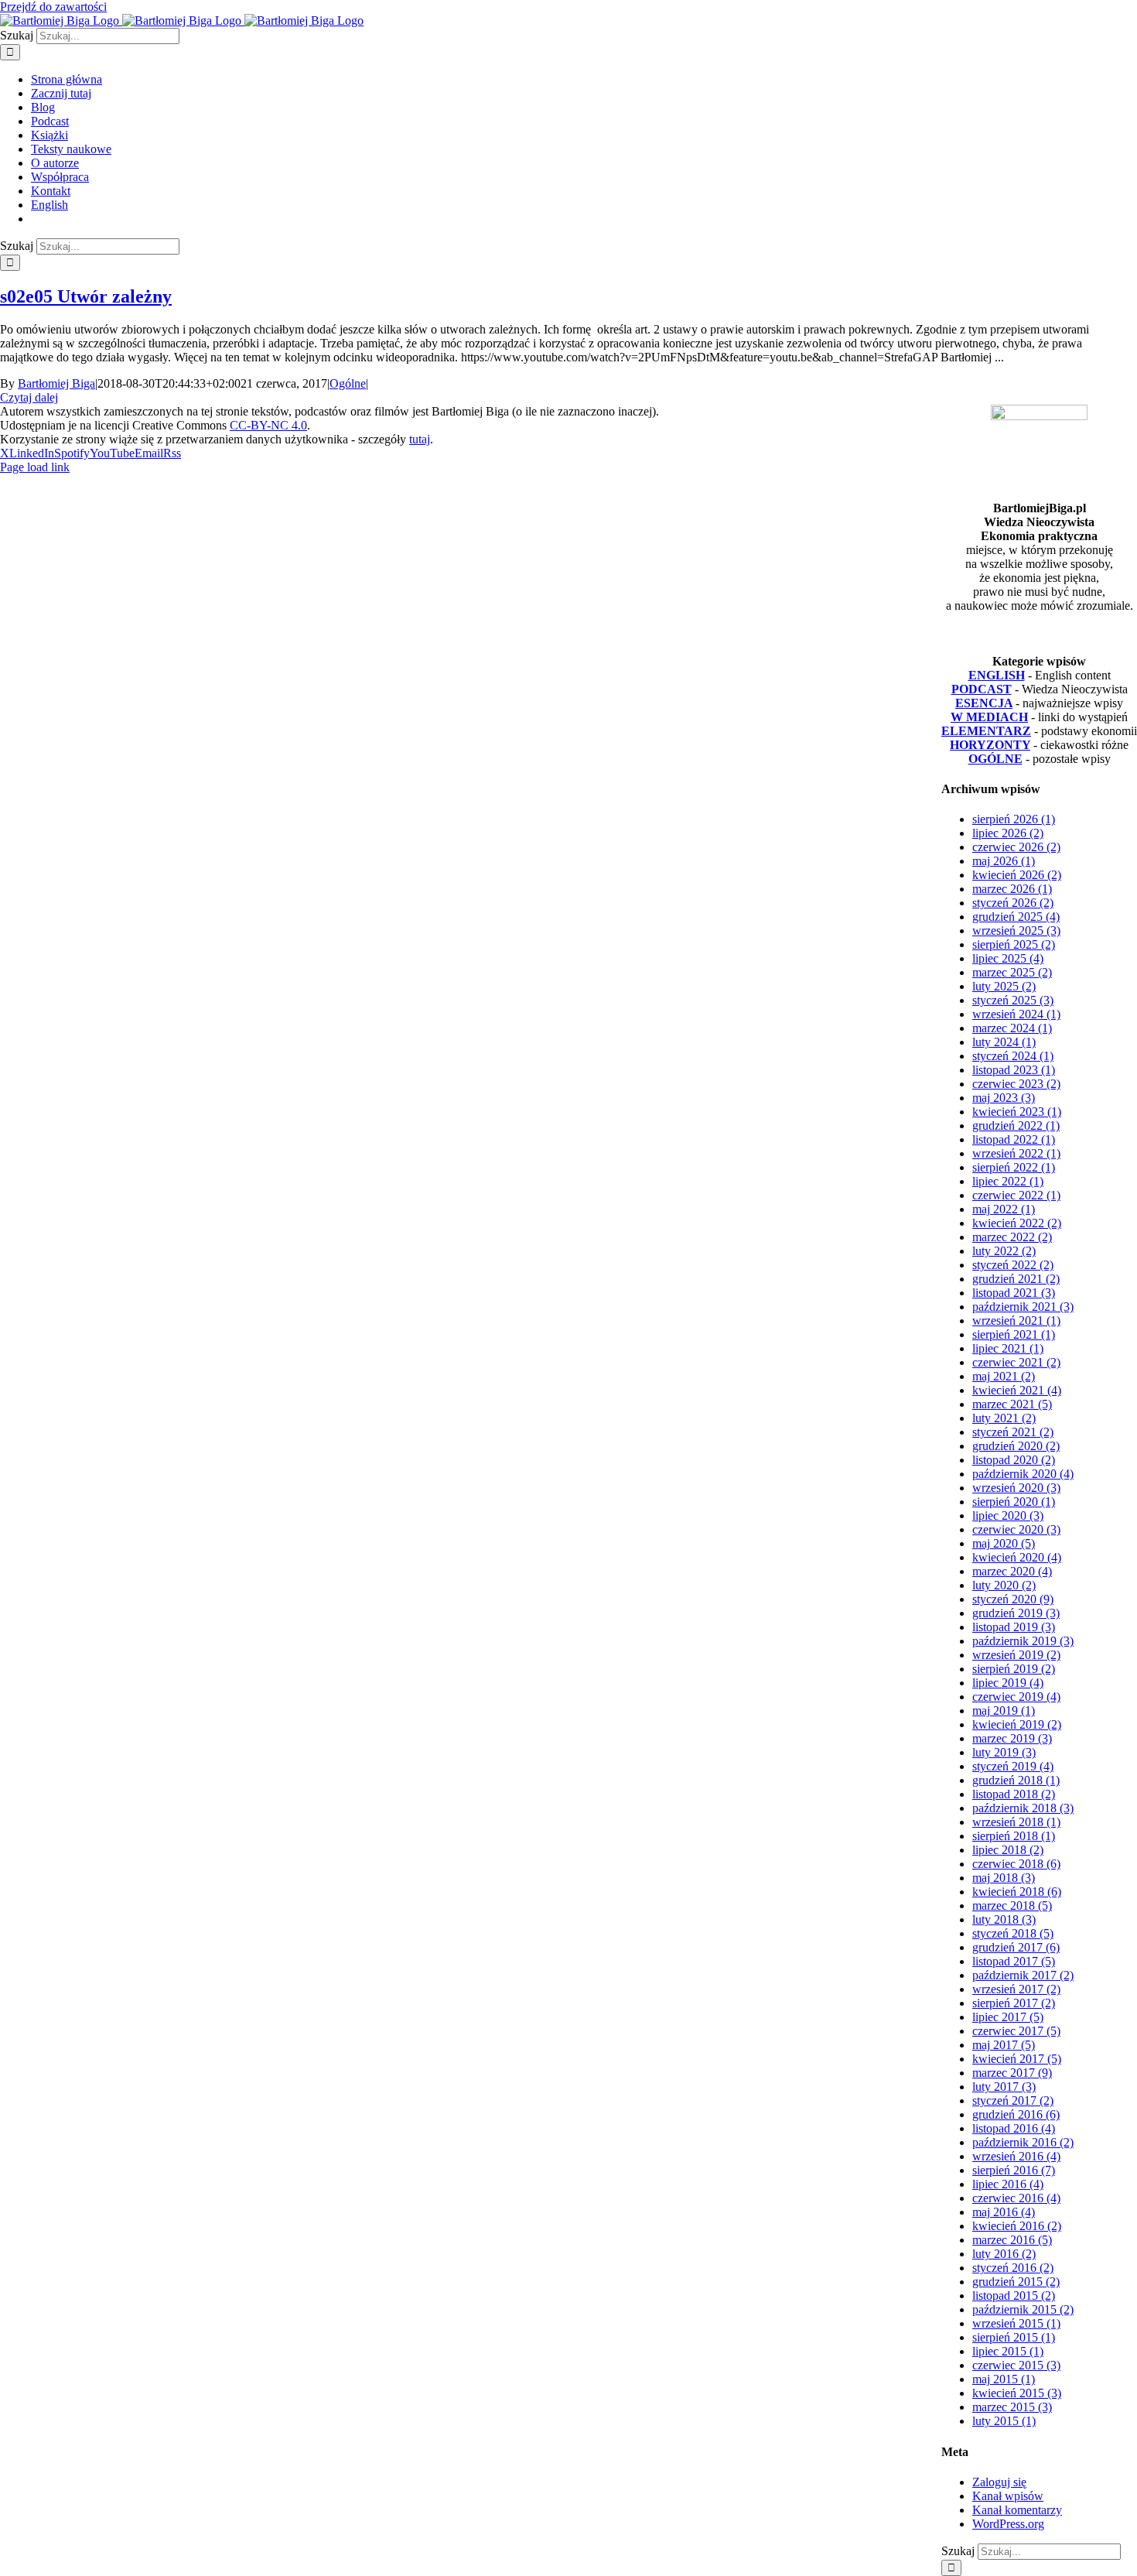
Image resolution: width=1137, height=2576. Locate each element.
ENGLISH (997, 675)
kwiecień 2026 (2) (1017, 875)
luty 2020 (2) (1004, 1585)
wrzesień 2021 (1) (1016, 1320)
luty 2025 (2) (1004, 986)
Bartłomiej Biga (56, 383)
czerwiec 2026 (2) (1016, 847)
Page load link (35, 467)
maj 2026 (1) (1004, 861)
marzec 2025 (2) (1012, 972)
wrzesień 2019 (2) (1016, 1655)
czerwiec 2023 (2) (1016, 1084)
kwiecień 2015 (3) (1017, 2393)
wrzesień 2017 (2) (1016, 1989)
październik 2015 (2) (1023, 2309)
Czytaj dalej (29, 397)
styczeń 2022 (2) (1013, 1265)
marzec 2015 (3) (1012, 2407)
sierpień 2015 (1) (1014, 2337)
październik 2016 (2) (1023, 2142)
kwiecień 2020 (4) (1017, 1557)
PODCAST (982, 689)
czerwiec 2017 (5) (1016, 2031)
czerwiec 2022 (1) (1016, 1195)
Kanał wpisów (1008, 2496)
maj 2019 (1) (1004, 1710)
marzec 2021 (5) (1012, 1404)
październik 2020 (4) (1023, 1474)
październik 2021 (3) (1023, 1307)
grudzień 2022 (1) (1016, 1126)
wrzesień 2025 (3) (1016, 931)
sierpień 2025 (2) (1014, 944)
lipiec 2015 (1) (1008, 2351)
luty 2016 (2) (1004, 2254)
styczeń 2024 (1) (1013, 1056)
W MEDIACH (989, 717)
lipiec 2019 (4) (1008, 1683)
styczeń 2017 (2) (1013, 2100)
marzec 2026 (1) (1012, 889)
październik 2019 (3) (1023, 1641)
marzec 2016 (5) (1012, 2240)
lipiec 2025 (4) (1008, 958)
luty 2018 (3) (1004, 1919)
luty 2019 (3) (1004, 1752)
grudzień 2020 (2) (1016, 1446)
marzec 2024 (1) (1012, 1028)
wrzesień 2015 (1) (1016, 2323)
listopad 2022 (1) (1014, 1139)
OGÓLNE (995, 759)
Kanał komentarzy (1017, 2510)
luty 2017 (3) (1004, 2087)
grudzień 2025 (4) (1016, 917)
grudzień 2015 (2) (1016, 2282)
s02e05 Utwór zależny (86, 296)
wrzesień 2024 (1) (1016, 1014)
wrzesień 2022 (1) (1016, 1153)
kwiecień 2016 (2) (1017, 2226)
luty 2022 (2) (1004, 1251)
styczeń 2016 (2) (1013, 2268)
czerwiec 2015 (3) (1016, 2365)
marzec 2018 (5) (1012, 1905)
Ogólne (348, 383)
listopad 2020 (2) (1014, 1460)
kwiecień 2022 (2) (1017, 1223)
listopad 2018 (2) (1014, 1794)
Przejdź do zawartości (53, 7)
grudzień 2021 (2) (1016, 1279)
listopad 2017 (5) (1014, 1961)
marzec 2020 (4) (1012, 1571)
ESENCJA (984, 703)
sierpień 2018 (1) (1014, 1836)
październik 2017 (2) (1023, 1975)
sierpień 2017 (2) (1014, 2003)
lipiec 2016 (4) (1008, 2184)
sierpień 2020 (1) (1014, 1502)
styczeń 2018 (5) (1013, 1933)
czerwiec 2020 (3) (1016, 1529)
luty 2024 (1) (1004, 1042)
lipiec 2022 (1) (1008, 1181)
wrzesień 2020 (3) (1016, 1488)
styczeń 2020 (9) (1013, 1599)
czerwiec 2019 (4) (1016, 1697)
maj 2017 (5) (1004, 2045)
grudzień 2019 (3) (1016, 1613)
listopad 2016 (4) (1014, 2128)
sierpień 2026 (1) (1014, 819)
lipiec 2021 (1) (1008, 1348)
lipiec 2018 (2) (1008, 1850)
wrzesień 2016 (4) (1016, 2156)
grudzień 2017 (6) (1016, 1947)
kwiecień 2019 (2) (1017, 1724)
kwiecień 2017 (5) (1017, 2059)
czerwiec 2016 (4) (1016, 2198)
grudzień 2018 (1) (1016, 1780)
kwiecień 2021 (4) (1017, 1390)
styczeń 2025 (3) (1013, 1000)
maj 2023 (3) (1004, 1098)
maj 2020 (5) (1004, 1543)
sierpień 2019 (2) (1014, 1669)
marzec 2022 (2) (1012, 1237)
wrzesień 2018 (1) (1016, 1822)
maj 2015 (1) (1004, 2379)
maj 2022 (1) (1004, 1209)
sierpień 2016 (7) (1014, 2170)
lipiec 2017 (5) (1008, 2017)
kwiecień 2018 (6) (1017, 1892)
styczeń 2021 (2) (1013, 1432)
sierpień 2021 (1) (1014, 1334)
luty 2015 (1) (1004, 2421)
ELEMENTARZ (986, 731)
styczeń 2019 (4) (1013, 1766)
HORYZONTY (990, 745)
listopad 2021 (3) (1014, 1293)
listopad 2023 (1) (1014, 1070)
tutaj (420, 439)
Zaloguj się (999, 2482)
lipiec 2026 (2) (1008, 833)
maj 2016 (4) (1004, 2212)
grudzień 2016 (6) (1016, 2114)
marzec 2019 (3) (1012, 1738)
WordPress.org (1008, 2524)
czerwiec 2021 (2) (1016, 1362)
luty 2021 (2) (1004, 1418)
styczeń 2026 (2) (1013, 903)
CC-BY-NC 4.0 (268, 425)
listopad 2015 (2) (1014, 2295)
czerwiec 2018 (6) (1016, 1864)
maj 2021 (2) (1004, 1376)
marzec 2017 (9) (1012, 2073)
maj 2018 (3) (1004, 1878)
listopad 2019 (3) (1014, 1627)
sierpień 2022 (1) (1014, 1167)
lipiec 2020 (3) (1008, 1515)
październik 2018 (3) (1023, 1808)
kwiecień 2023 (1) (1017, 1112)
